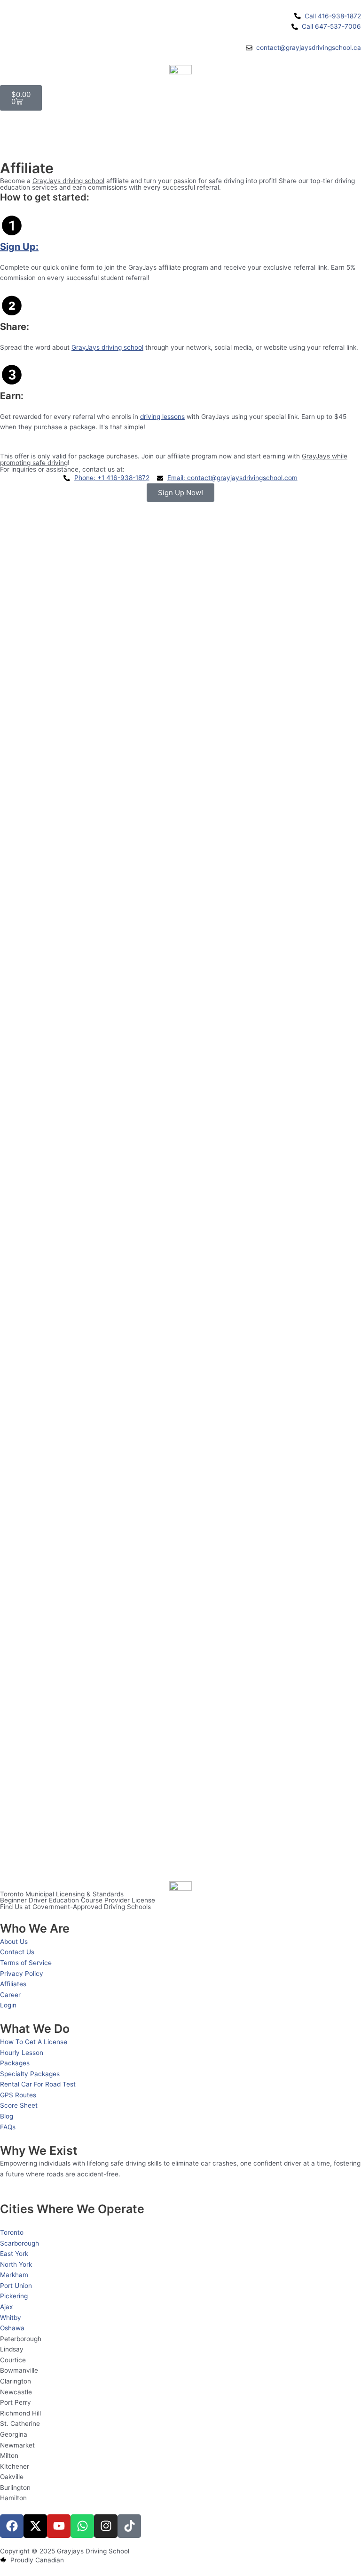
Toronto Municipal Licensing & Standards (62, 1894)
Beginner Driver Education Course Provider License (78, 1900)
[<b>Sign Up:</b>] (12, 225)
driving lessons (162, 417)
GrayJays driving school (68, 181)
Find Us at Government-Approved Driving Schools (75, 1907)
